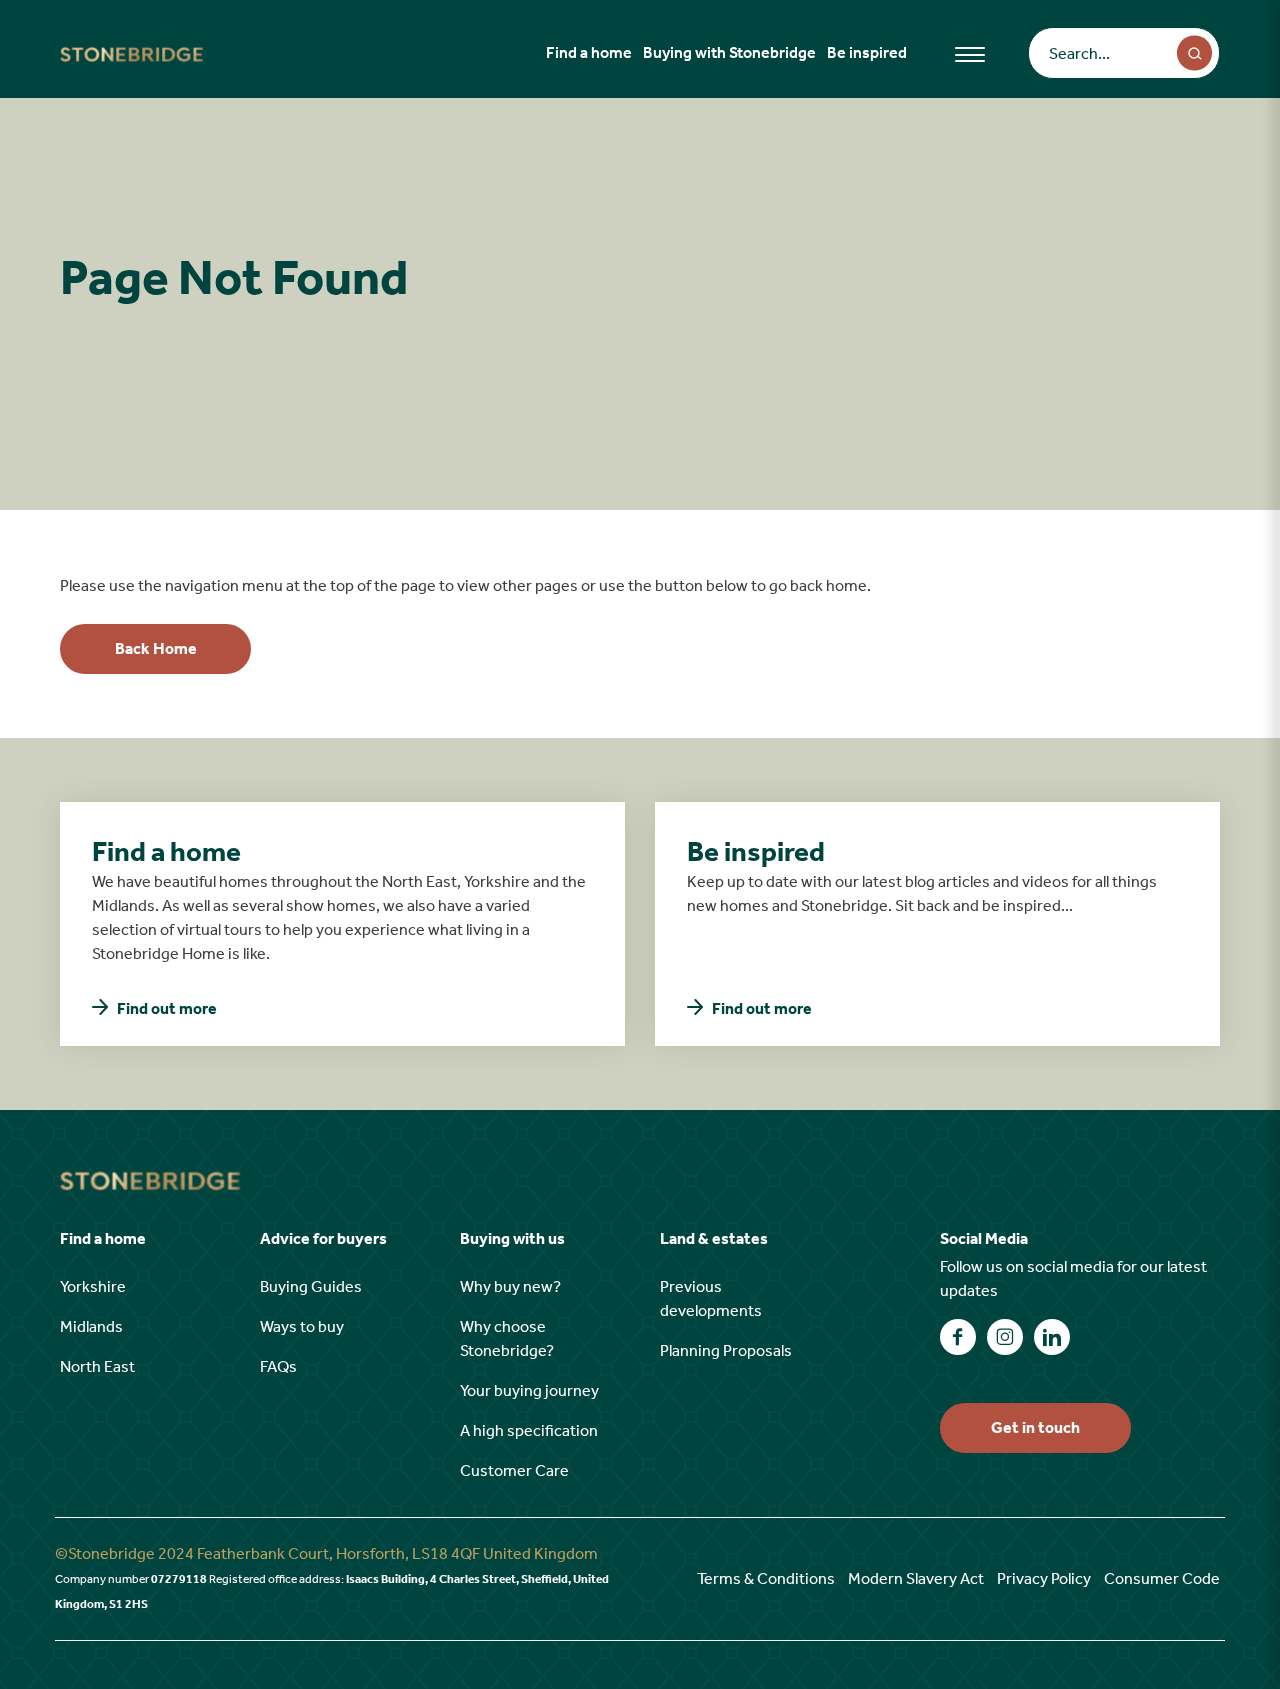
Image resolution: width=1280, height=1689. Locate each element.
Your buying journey (529, 1390)
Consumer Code (1162, 1578)
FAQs (278, 1366)
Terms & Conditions (766, 1578)
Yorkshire (93, 1286)
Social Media (984, 1238)
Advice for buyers (323, 1238)
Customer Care (514, 1470)
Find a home (589, 52)
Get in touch (1035, 1427)
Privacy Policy (1044, 1578)
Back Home (156, 648)
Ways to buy (302, 1326)
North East (97, 1366)
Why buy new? (510, 1286)
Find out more (167, 1008)
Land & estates (714, 1238)
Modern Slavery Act (916, 1578)
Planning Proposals (726, 1350)
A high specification (529, 1430)
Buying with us (512, 1238)
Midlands (91, 1326)
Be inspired (867, 52)
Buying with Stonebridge (729, 52)
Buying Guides (311, 1286)
